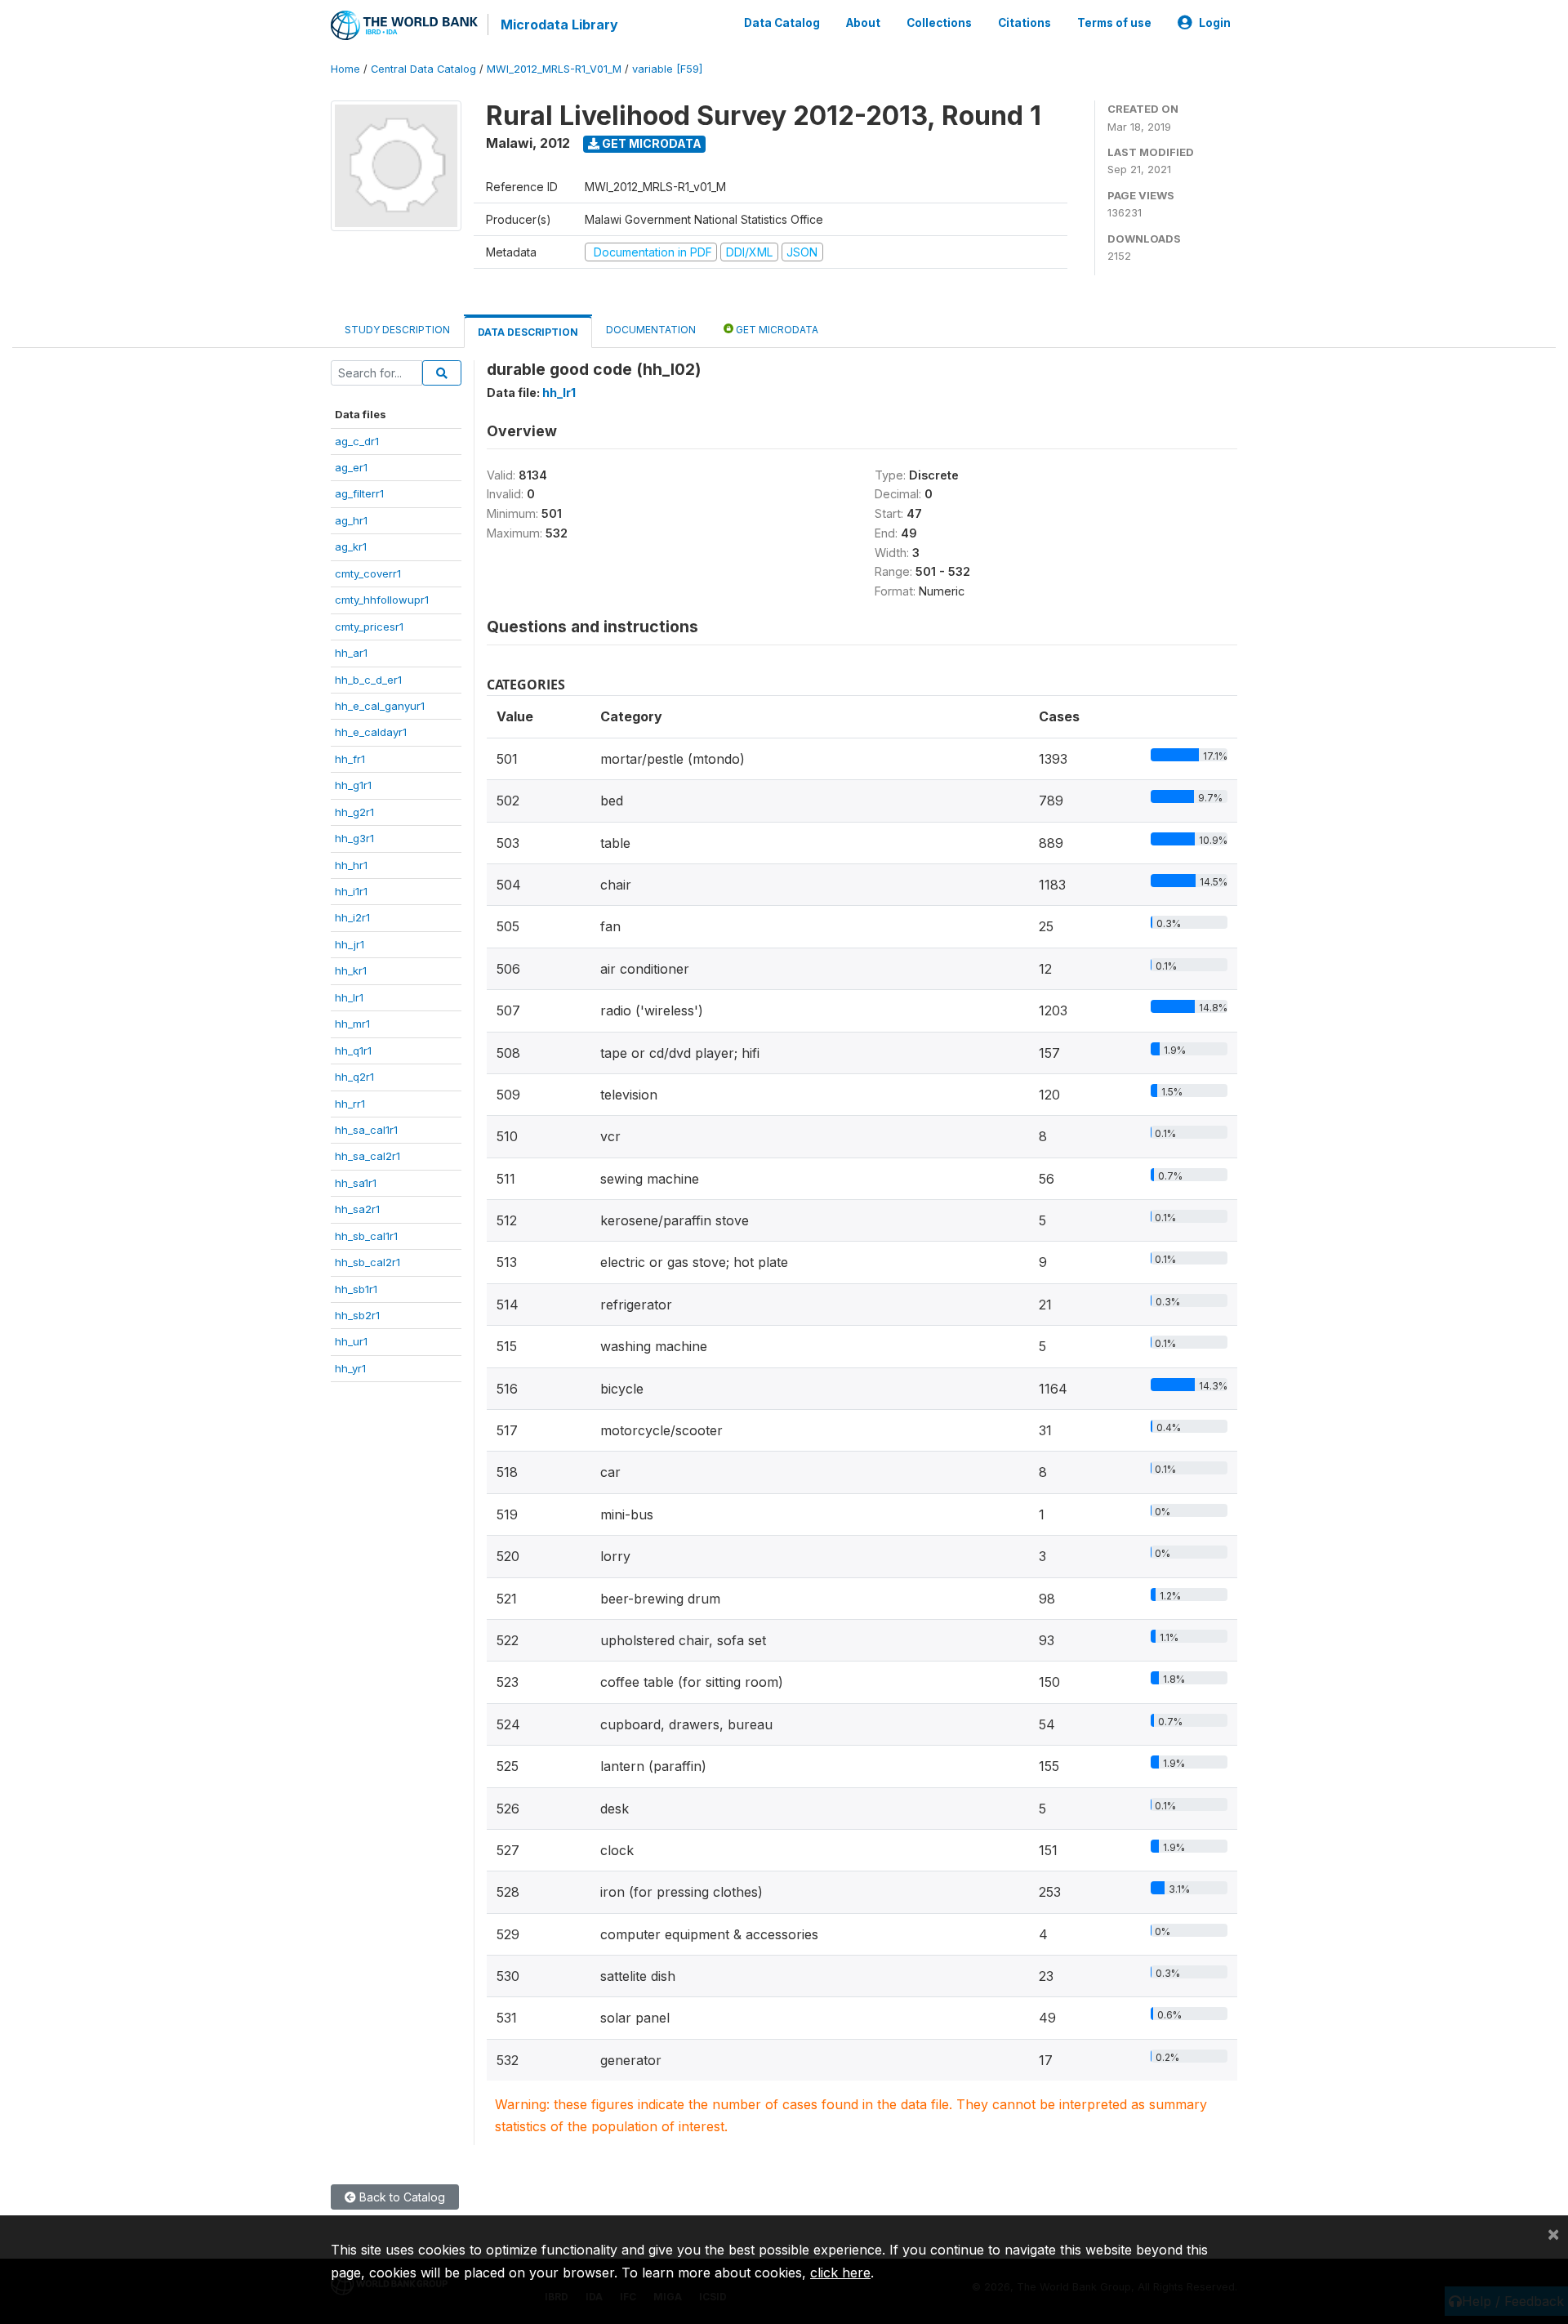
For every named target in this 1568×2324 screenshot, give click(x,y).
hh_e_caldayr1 (371, 732)
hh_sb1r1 (356, 1289)
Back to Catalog (401, 2197)
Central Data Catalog (423, 69)
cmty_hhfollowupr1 (382, 600)
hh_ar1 (351, 653)
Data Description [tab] (528, 332)
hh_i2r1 (352, 917)
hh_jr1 (350, 944)
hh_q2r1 (354, 1077)
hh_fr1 (350, 759)
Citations (1025, 23)
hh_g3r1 (354, 838)
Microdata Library (559, 25)
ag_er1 (351, 467)
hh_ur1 (351, 1341)
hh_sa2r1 (357, 1209)
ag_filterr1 (359, 493)
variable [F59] (667, 69)
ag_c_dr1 (357, 441)
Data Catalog (782, 23)
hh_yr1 (350, 1368)
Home (345, 69)
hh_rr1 (350, 1104)
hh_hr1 (351, 865)
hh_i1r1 (351, 891)
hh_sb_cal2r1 (367, 1262)
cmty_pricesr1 (369, 627)
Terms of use (1114, 23)
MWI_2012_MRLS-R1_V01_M (554, 69)
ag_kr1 (351, 546)
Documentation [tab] (651, 330)
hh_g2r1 (354, 812)
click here (840, 2273)
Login (1215, 23)
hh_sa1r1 (356, 1183)
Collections (939, 23)
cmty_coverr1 (368, 573)
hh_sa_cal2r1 (367, 1156)
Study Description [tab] (397, 330)
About (863, 23)
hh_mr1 (352, 1024)
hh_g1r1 (353, 785)
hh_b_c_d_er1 (368, 680)
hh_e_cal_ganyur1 (380, 706)
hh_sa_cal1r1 (366, 1130)
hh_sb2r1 (357, 1315)
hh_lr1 (349, 997)
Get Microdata (650, 143)
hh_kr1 (351, 970)
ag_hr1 (351, 520)
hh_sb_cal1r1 (366, 1236)
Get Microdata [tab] (776, 330)
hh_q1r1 (353, 1050)
